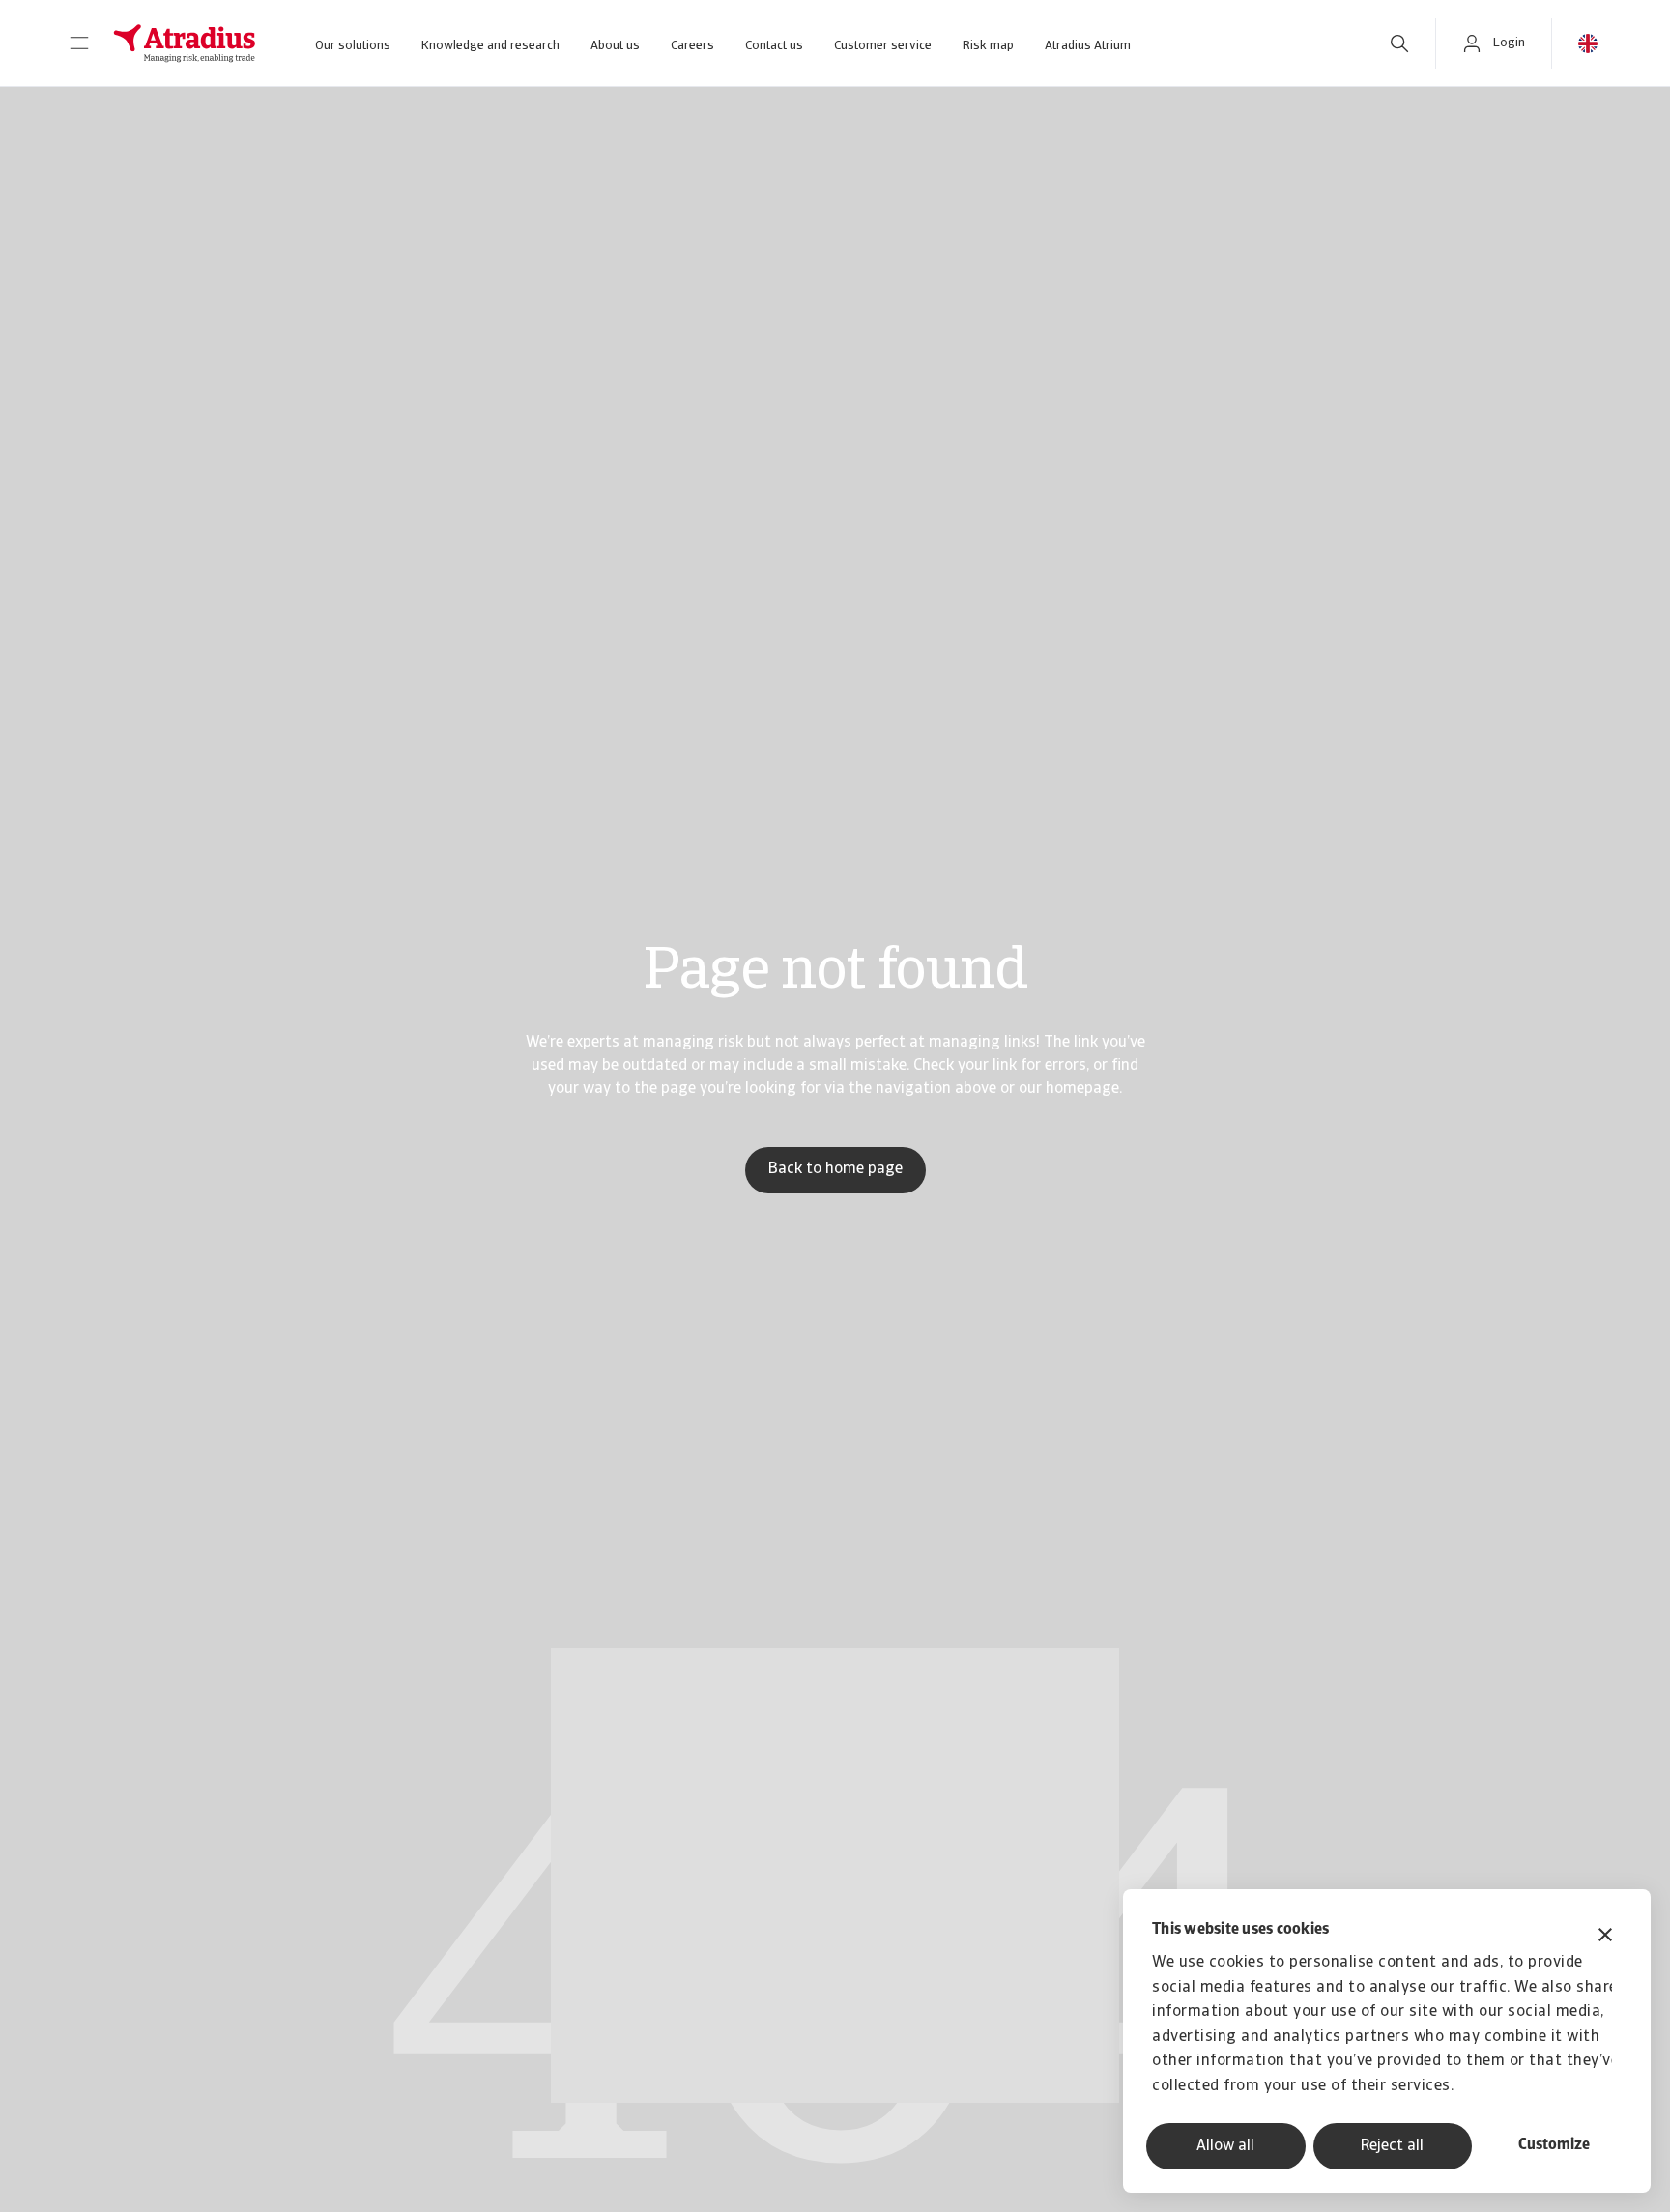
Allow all (1225, 2146)
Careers (692, 46)
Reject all (1392, 2146)
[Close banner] (1605, 1937)
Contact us (774, 46)
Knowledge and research (490, 46)
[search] (1399, 43)
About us (615, 46)
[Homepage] (185, 43)
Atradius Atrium (1088, 46)
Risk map (988, 46)
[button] (79, 43)
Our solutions (353, 46)
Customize (1554, 2145)
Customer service (883, 46)
